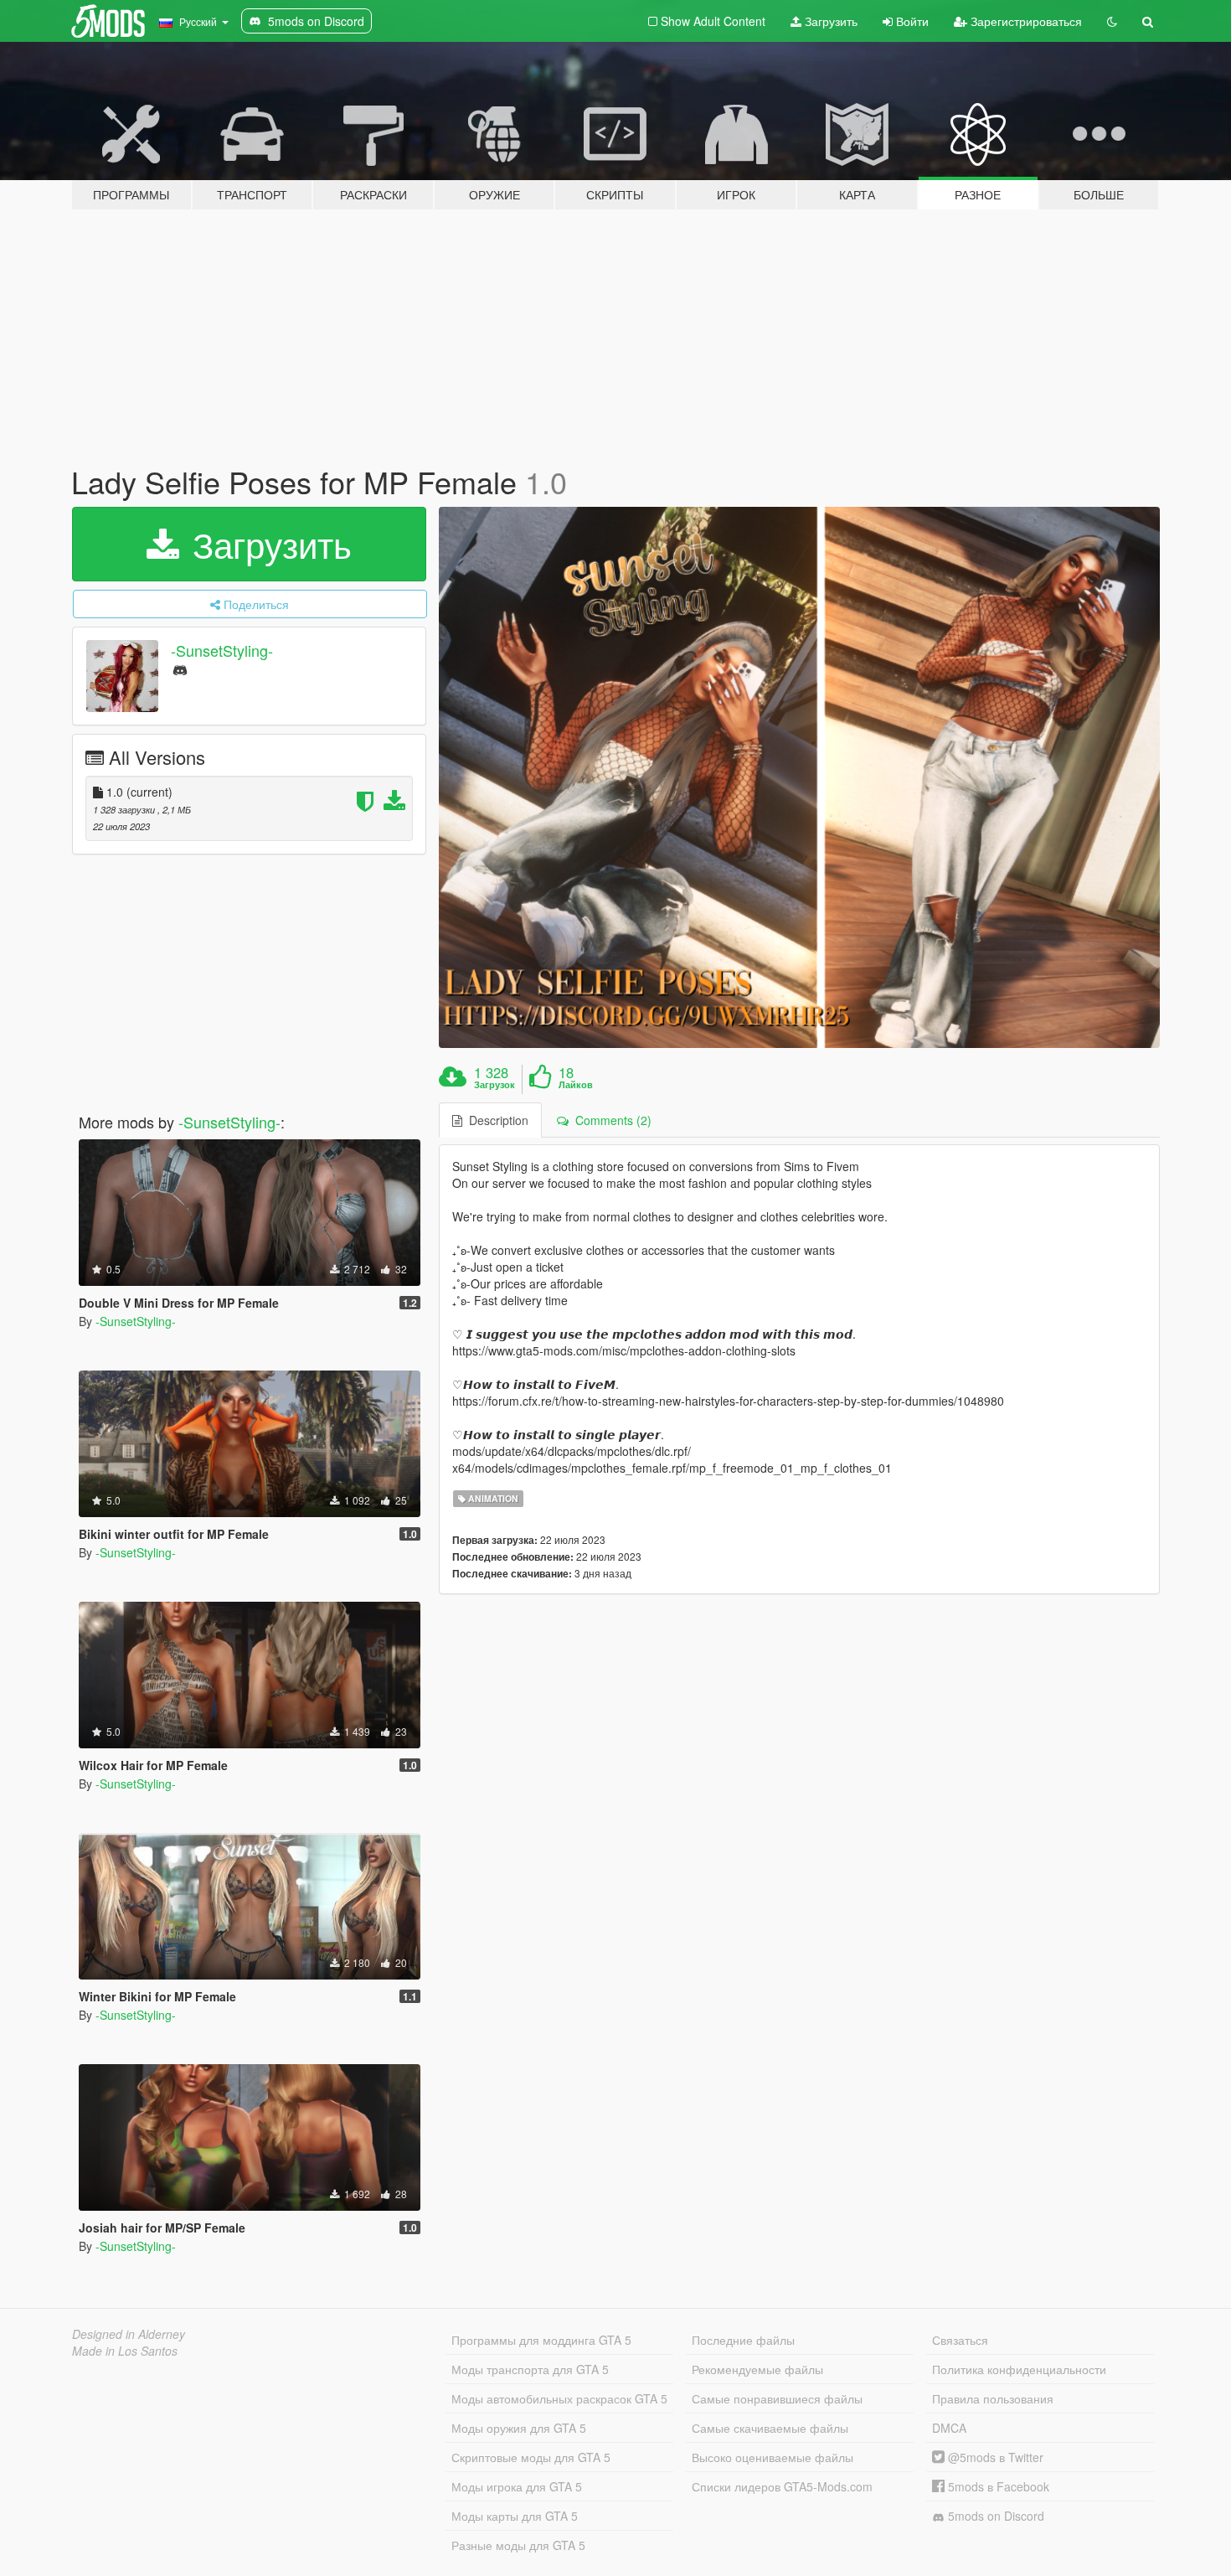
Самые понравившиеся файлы (777, 2398)
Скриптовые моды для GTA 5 (531, 2457)
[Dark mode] (1112, 21)
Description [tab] (495, 1120)
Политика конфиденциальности (1019, 2369)
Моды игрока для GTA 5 (517, 2486)
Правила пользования (993, 2398)
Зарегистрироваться (1025, 21)
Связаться (960, 2340)
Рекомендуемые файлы (757, 2369)
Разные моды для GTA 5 (518, 2545)
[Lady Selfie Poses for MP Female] (800, 777)
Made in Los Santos (125, 2351)
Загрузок (494, 1085)
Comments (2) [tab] (610, 1120)
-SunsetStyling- (222, 650)
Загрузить (829, 21)
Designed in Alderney (129, 2334)
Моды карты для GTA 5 (515, 2516)
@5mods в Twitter (994, 2457)
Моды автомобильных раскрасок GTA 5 (559, 2398)
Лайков (576, 1085)
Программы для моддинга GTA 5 (541, 2340)
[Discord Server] (180, 669)
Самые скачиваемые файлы (770, 2428)
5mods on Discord (994, 2516)
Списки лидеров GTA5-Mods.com (782, 2486)
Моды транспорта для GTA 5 (530, 2369)
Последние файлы (743, 2340)
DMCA (949, 2428)
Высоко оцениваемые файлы (773, 2457)
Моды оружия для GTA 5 (519, 2428)
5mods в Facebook (997, 2486)
